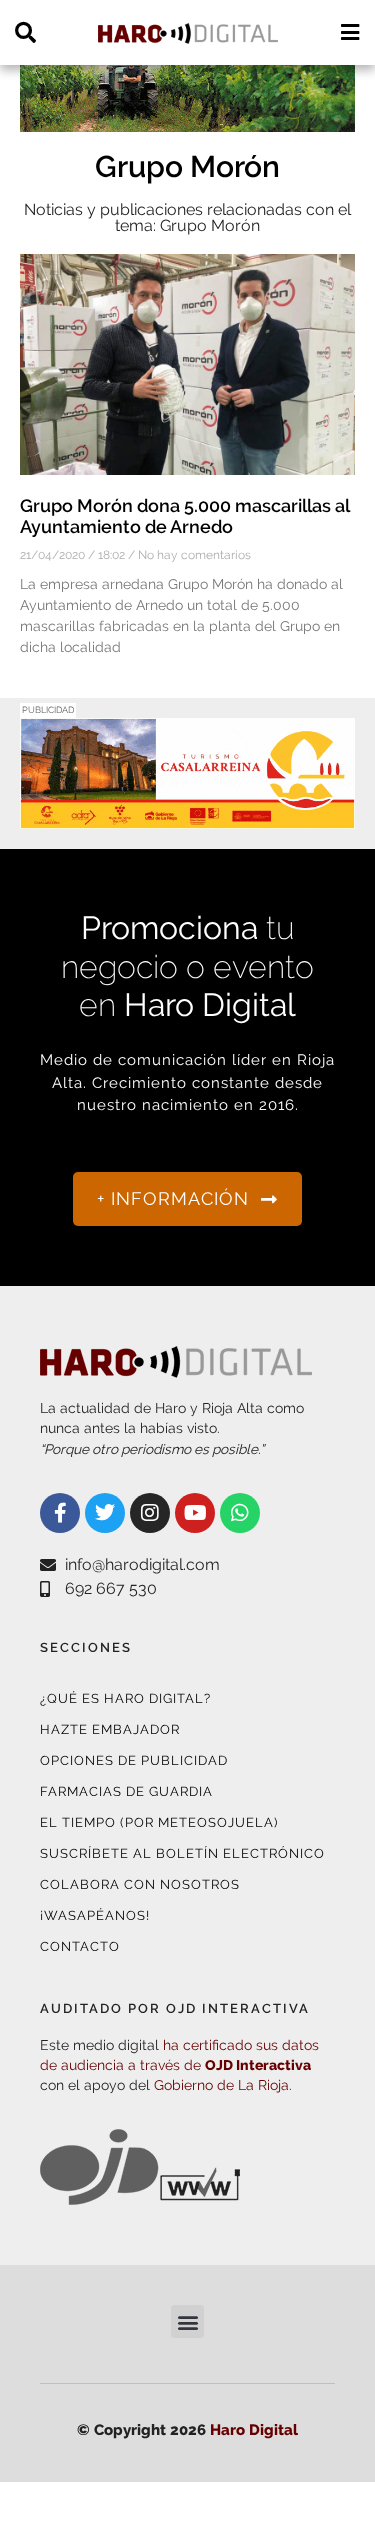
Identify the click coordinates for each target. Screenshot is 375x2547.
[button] (187, 2321)
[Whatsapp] (240, 1513)
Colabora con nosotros (140, 1884)
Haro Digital (254, 2430)
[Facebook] (60, 1513)
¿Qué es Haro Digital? (125, 1698)
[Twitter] (105, 1513)
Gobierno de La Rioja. (223, 2085)
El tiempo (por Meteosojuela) (159, 1822)
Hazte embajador (110, 1729)
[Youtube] (195, 1513)
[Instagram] (150, 1513)
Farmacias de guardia (126, 1791)
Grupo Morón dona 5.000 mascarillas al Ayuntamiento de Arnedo (184, 516)
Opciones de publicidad (134, 1760)
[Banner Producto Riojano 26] (187, 119)
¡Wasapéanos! (95, 1915)
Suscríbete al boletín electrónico (182, 1853)
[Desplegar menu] (349, 32)
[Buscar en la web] (25, 32)
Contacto (80, 1946)
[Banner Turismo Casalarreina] (187, 816)
